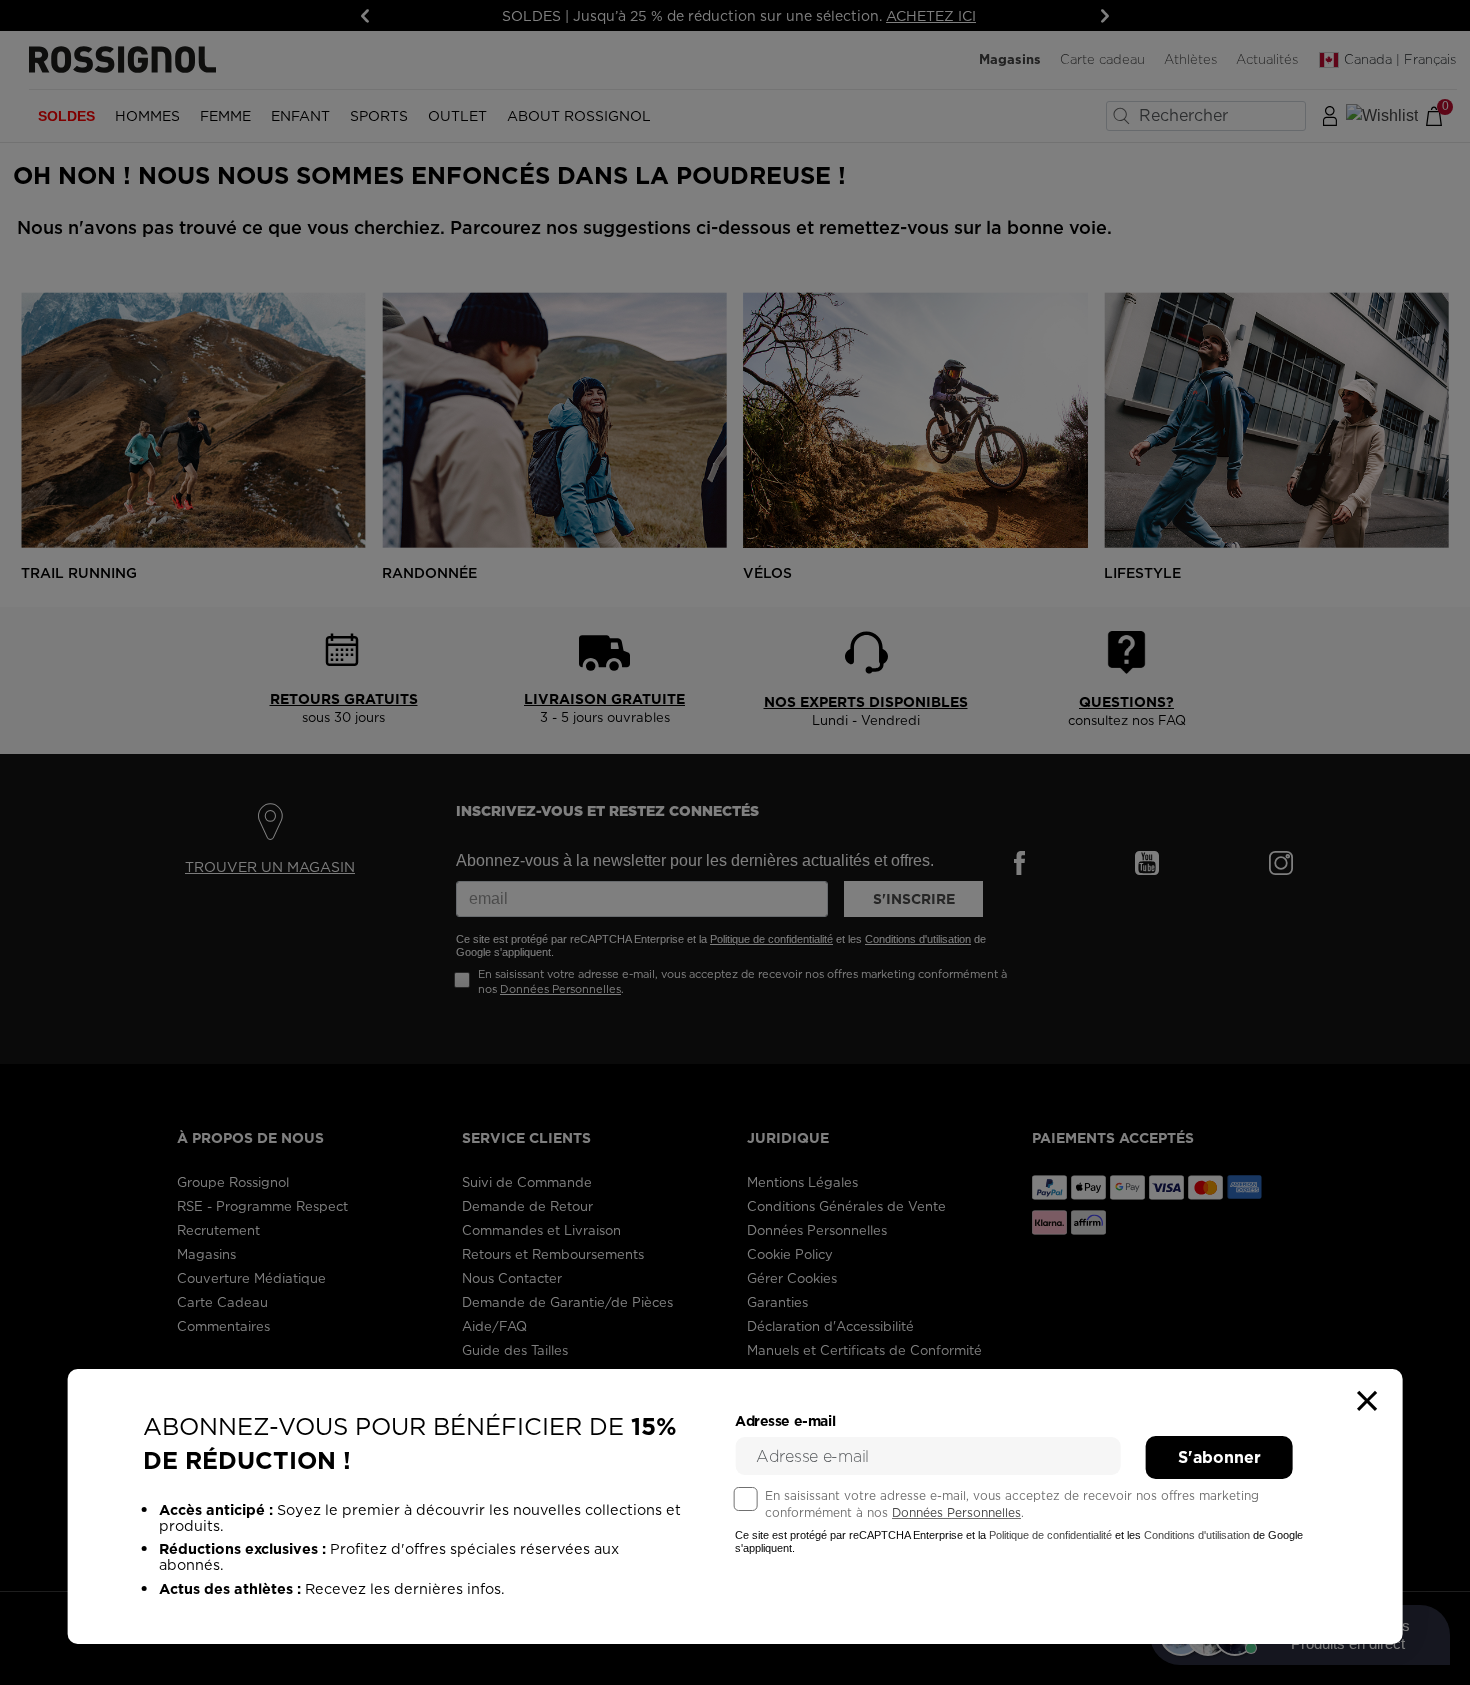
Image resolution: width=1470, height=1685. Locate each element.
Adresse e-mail (785, 1421)
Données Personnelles (956, 1512)
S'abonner (1219, 1457)
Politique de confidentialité (1050, 1535)
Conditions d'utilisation (1197, 1535)
